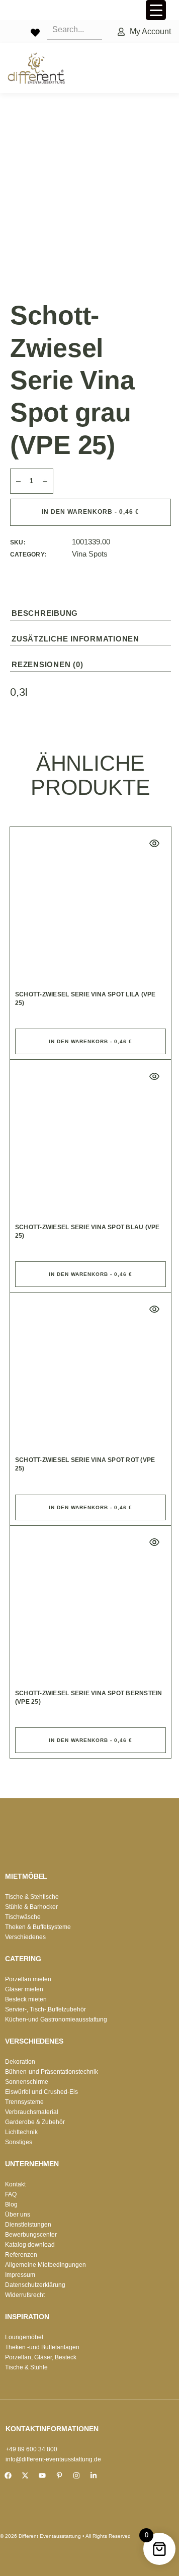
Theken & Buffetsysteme (38, 1927)
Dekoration (20, 2062)
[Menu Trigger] (156, 10)
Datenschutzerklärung (35, 2285)
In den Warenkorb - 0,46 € (90, 512)
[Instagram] (76, 2475)
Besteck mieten (26, 1999)
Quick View (154, 844)
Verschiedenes (25, 1937)
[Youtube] (42, 2475)
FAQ (11, 2194)
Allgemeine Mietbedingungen (46, 2265)
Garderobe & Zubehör (35, 2122)
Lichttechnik (21, 2132)
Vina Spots (90, 554)
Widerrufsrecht (25, 2295)
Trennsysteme (24, 2102)
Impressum (20, 2275)
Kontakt (15, 2184)
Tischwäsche (23, 1917)
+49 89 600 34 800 (31, 2449)
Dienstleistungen (28, 2225)
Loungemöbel (24, 2337)
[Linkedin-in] (94, 2475)
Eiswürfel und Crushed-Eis (41, 2092)
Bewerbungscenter (31, 2235)
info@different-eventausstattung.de (53, 2459)
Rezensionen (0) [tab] (47, 664)
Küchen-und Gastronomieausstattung (56, 2019)
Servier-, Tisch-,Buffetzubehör (46, 2009)
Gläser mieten (24, 1989)
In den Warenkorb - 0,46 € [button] (90, 1041)
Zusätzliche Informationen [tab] (75, 639)
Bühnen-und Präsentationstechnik (52, 2072)
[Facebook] (8, 2475)
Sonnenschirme (27, 2082)
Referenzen (21, 2255)
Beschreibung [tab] (45, 613)
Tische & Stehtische (32, 1897)
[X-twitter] (25, 2475)
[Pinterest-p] (59, 2475)
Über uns (18, 2215)
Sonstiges (19, 2142)
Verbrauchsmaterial (32, 2112)
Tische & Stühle (26, 2367)
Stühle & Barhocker (31, 1907)
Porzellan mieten (28, 1979)
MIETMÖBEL (26, 1876)
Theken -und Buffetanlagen (42, 2347)
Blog (11, 2204)
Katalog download (30, 2245)
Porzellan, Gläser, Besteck (41, 2357)
